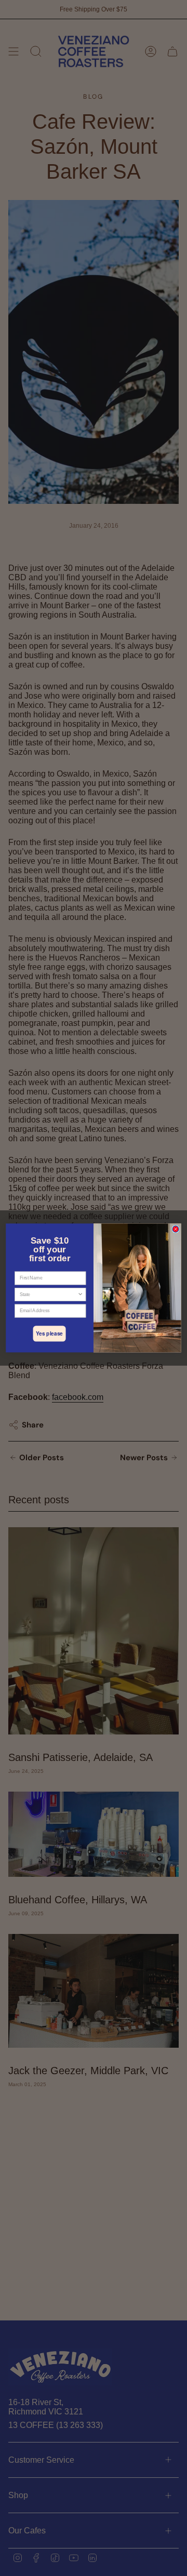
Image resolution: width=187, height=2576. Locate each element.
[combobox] (49, 1295)
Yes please (49, 1334)
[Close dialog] (176, 1229)
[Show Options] (80, 1295)
